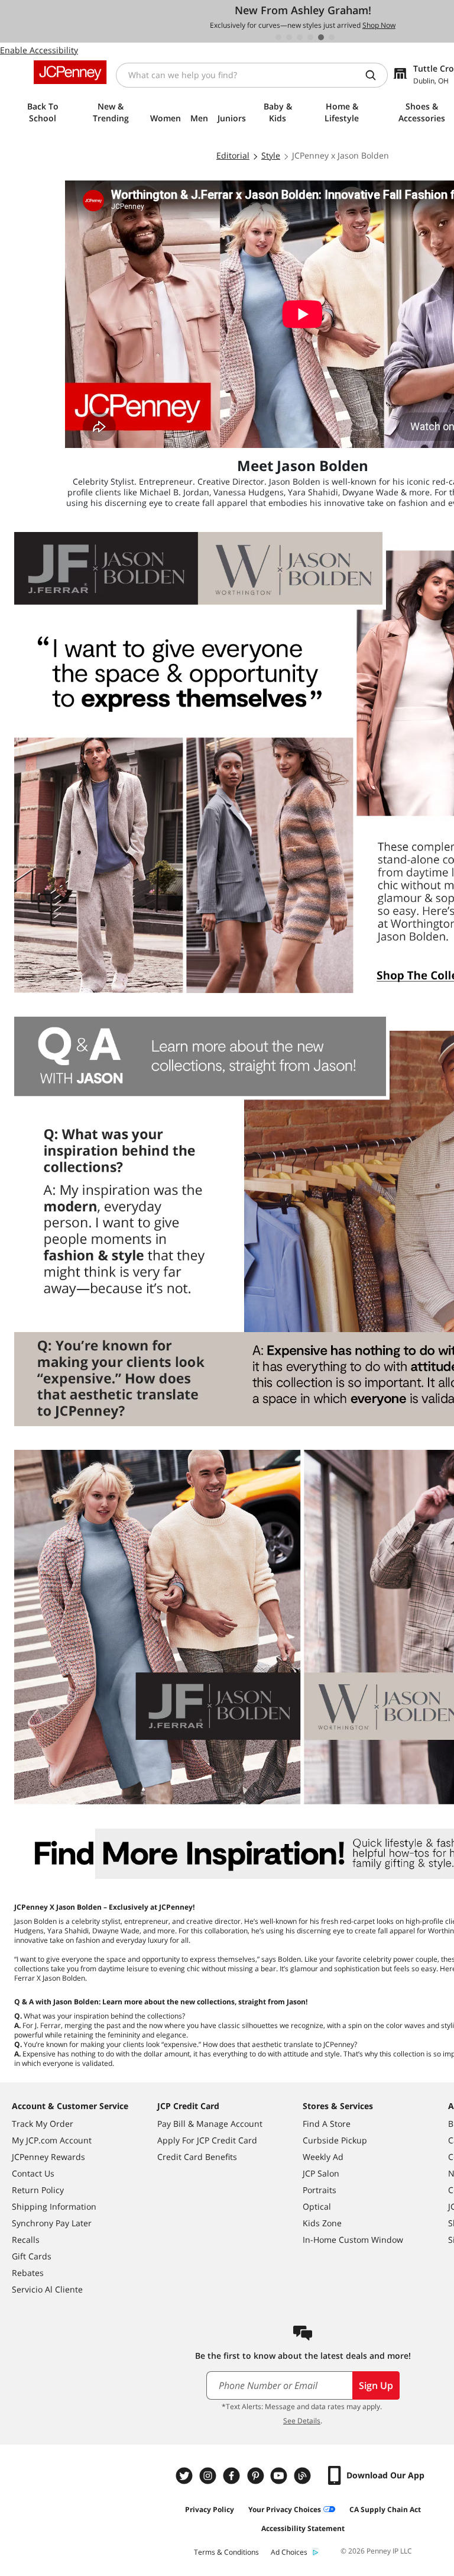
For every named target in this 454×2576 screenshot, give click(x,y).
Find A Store (327, 2124)
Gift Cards (32, 2256)
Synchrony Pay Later (52, 2223)
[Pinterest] (257, 2476)
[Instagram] (209, 2476)
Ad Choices (289, 2552)
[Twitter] (186, 2476)
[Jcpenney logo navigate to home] (70, 72)
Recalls (26, 2240)
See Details (302, 2421)
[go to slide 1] (278, 37)
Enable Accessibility (39, 50)
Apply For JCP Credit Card (207, 2140)
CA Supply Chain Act (385, 2509)
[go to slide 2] (289, 37)
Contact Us (33, 2173)
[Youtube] (280, 2476)
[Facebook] (233, 2476)
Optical (317, 2206)
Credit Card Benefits (197, 2157)
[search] (375, 75)
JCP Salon (321, 2173)
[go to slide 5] (321, 37)
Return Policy (38, 2190)
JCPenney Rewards (48, 2157)
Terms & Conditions (226, 2552)
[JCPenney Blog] (304, 2476)
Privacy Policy (210, 2509)
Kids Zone (322, 2223)
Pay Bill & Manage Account (210, 2124)
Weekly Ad (323, 2157)
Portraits (320, 2190)
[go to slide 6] (332, 37)
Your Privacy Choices (285, 2509)
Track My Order (43, 2124)
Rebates (28, 2273)
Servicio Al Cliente (47, 2289)
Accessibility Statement (303, 2528)
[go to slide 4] (310, 37)
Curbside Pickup (335, 2140)
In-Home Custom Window (353, 2240)
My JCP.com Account (52, 2140)
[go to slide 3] (300, 37)
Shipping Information (54, 2206)
